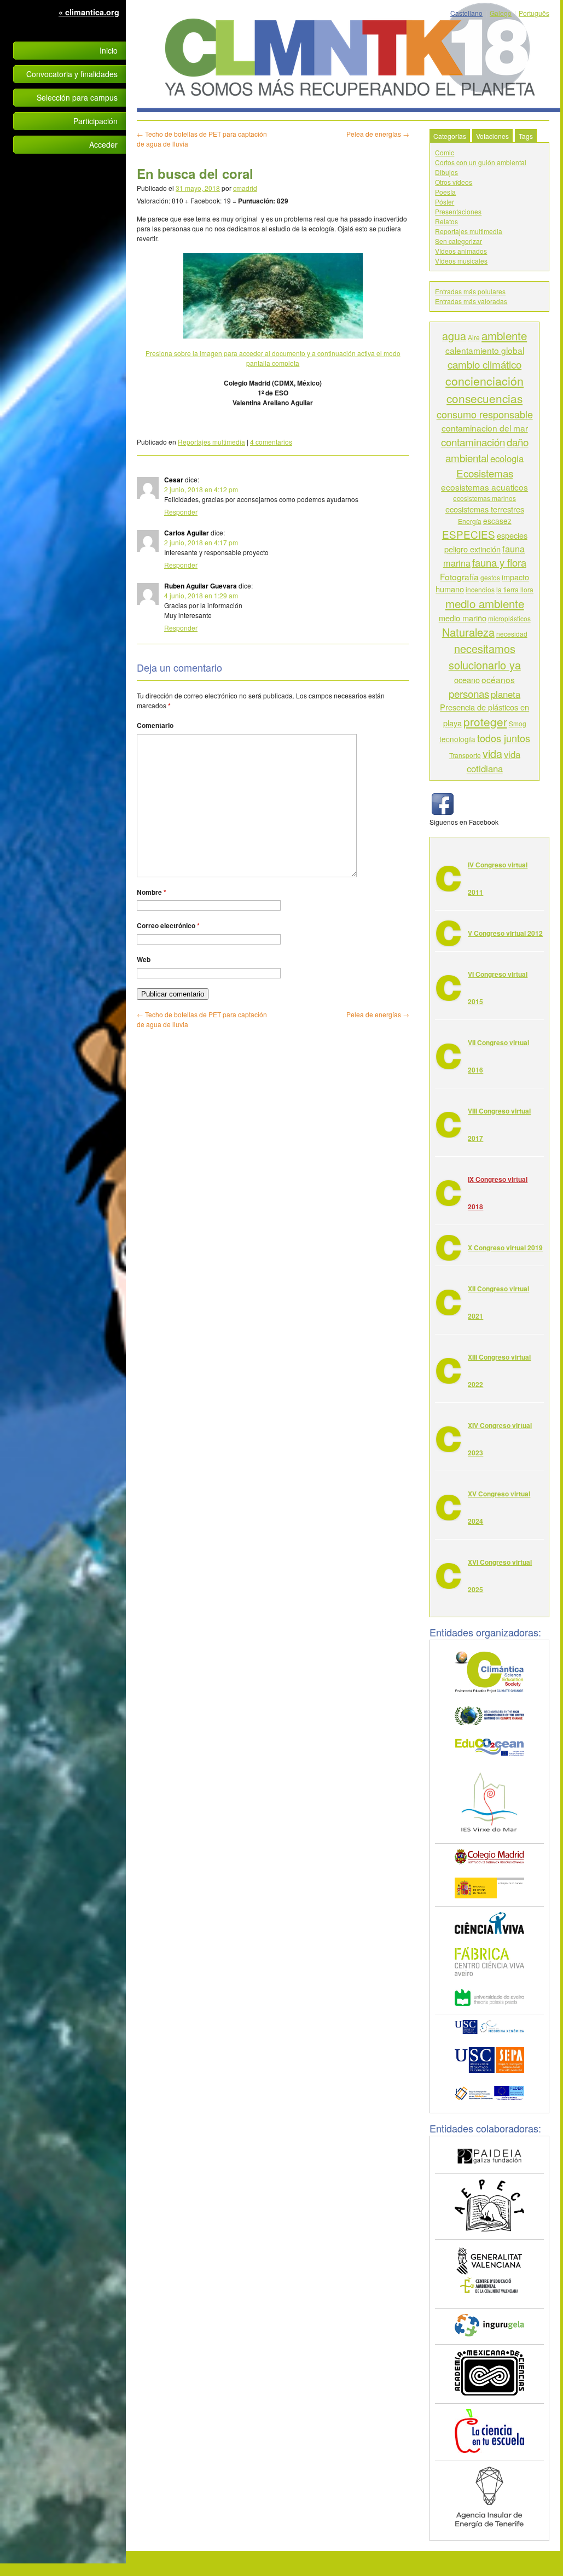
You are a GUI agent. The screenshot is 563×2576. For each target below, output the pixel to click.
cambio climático (484, 364)
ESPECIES (469, 534)
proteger (485, 721)
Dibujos (446, 172)
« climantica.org (89, 12)
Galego (501, 13)
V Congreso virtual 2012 (505, 933)
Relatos (446, 221)
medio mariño (463, 618)
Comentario (155, 725)
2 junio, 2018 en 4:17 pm (201, 542)
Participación (95, 121)
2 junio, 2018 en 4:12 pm (201, 489)
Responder (181, 512)
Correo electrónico (168, 925)
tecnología (457, 739)
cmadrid (245, 188)
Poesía (445, 192)
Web (144, 959)
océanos (498, 679)
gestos (490, 577)
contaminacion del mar (485, 428)
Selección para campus (77, 97)
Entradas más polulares (470, 291)
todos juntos (504, 738)
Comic (445, 152)
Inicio (109, 50)
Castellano (466, 13)
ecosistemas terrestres (485, 509)
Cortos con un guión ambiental (481, 162)
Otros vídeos (454, 182)
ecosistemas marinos (484, 498)
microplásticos (509, 618)
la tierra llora (515, 589)
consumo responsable (485, 414)
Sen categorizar (458, 241)
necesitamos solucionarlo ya (485, 657)
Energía (470, 521)
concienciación (484, 381)
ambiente (504, 335)
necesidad (512, 634)
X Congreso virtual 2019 (505, 1248)
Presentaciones (458, 211)
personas (469, 693)
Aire (474, 337)
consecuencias (484, 398)
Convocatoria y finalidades (72, 74)
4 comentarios (271, 442)
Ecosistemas (485, 473)
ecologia (507, 458)
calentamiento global (485, 350)
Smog (518, 723)
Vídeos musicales (461, 261)
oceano (467, 680)
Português (534, 13)
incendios (480, 589)
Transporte (465, 755)
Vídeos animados (461, 251)
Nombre (152, 892)
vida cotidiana (494, 761)
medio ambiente (485, 603)
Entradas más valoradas (471, 301)
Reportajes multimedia (211, 442)
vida (492, 753)
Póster (445, 202)
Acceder (103, 144)
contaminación (473, 442)
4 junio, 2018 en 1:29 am (201, 595)
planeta (506, 694)
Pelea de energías (378, 134)
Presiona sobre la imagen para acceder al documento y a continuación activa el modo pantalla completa (273, 358)
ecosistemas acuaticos (484, 487)
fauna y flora (499, 562)
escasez (497, 521)
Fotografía (459, 576)
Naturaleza (468, 632)
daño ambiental (487, 449)
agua (454, 336)
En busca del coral (195, 173)
